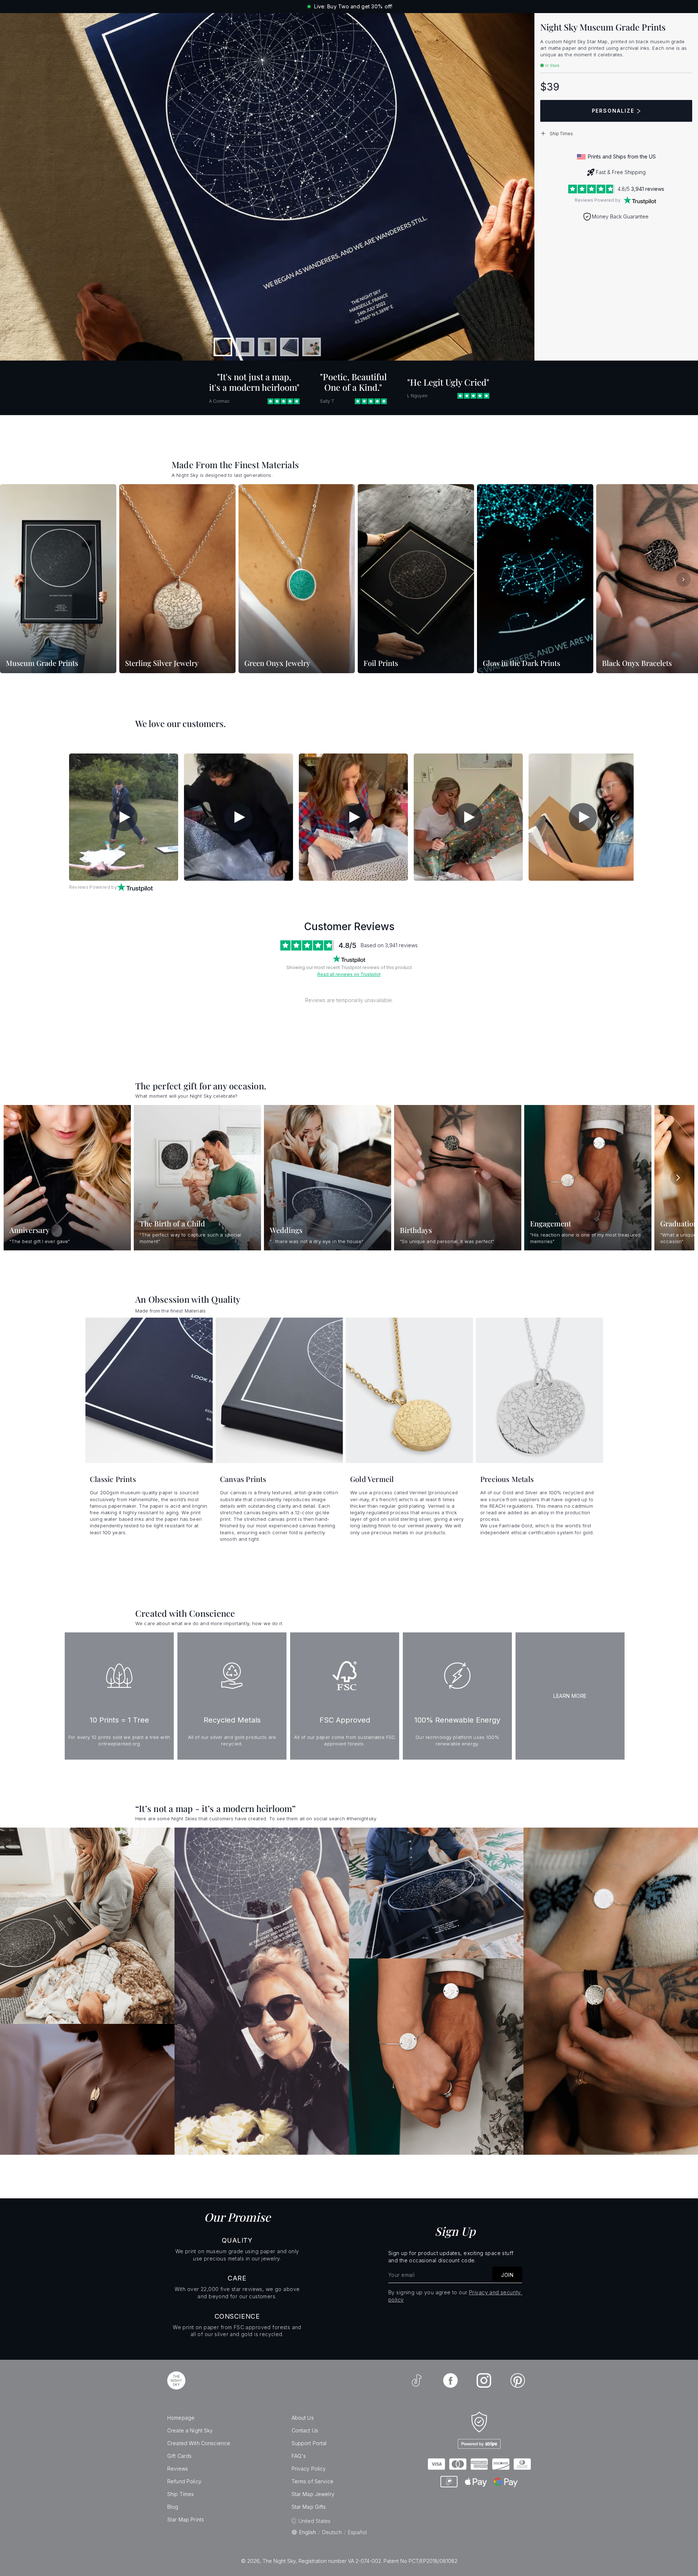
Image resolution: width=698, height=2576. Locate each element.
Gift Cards (179, 2456)
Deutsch (332, 2532)
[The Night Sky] (176, 2380)
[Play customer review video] (124, 817)
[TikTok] (417, 2380)
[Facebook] (450, 2380)
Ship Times (180, 2494)
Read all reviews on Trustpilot (349, 974)
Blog (173, 2507)
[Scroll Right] (683, 579)
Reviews (178, 2469)
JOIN (507, 2275)
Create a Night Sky (190, 2430)
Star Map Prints (186, 2519)
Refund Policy (184, 2481)
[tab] (223, 347)
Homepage (181, 2418)
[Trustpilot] (640, 200)
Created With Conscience (199, 2443)
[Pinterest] (518, 2380)
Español (357, 2532)
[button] (616, 133)
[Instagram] (484, 2380)
